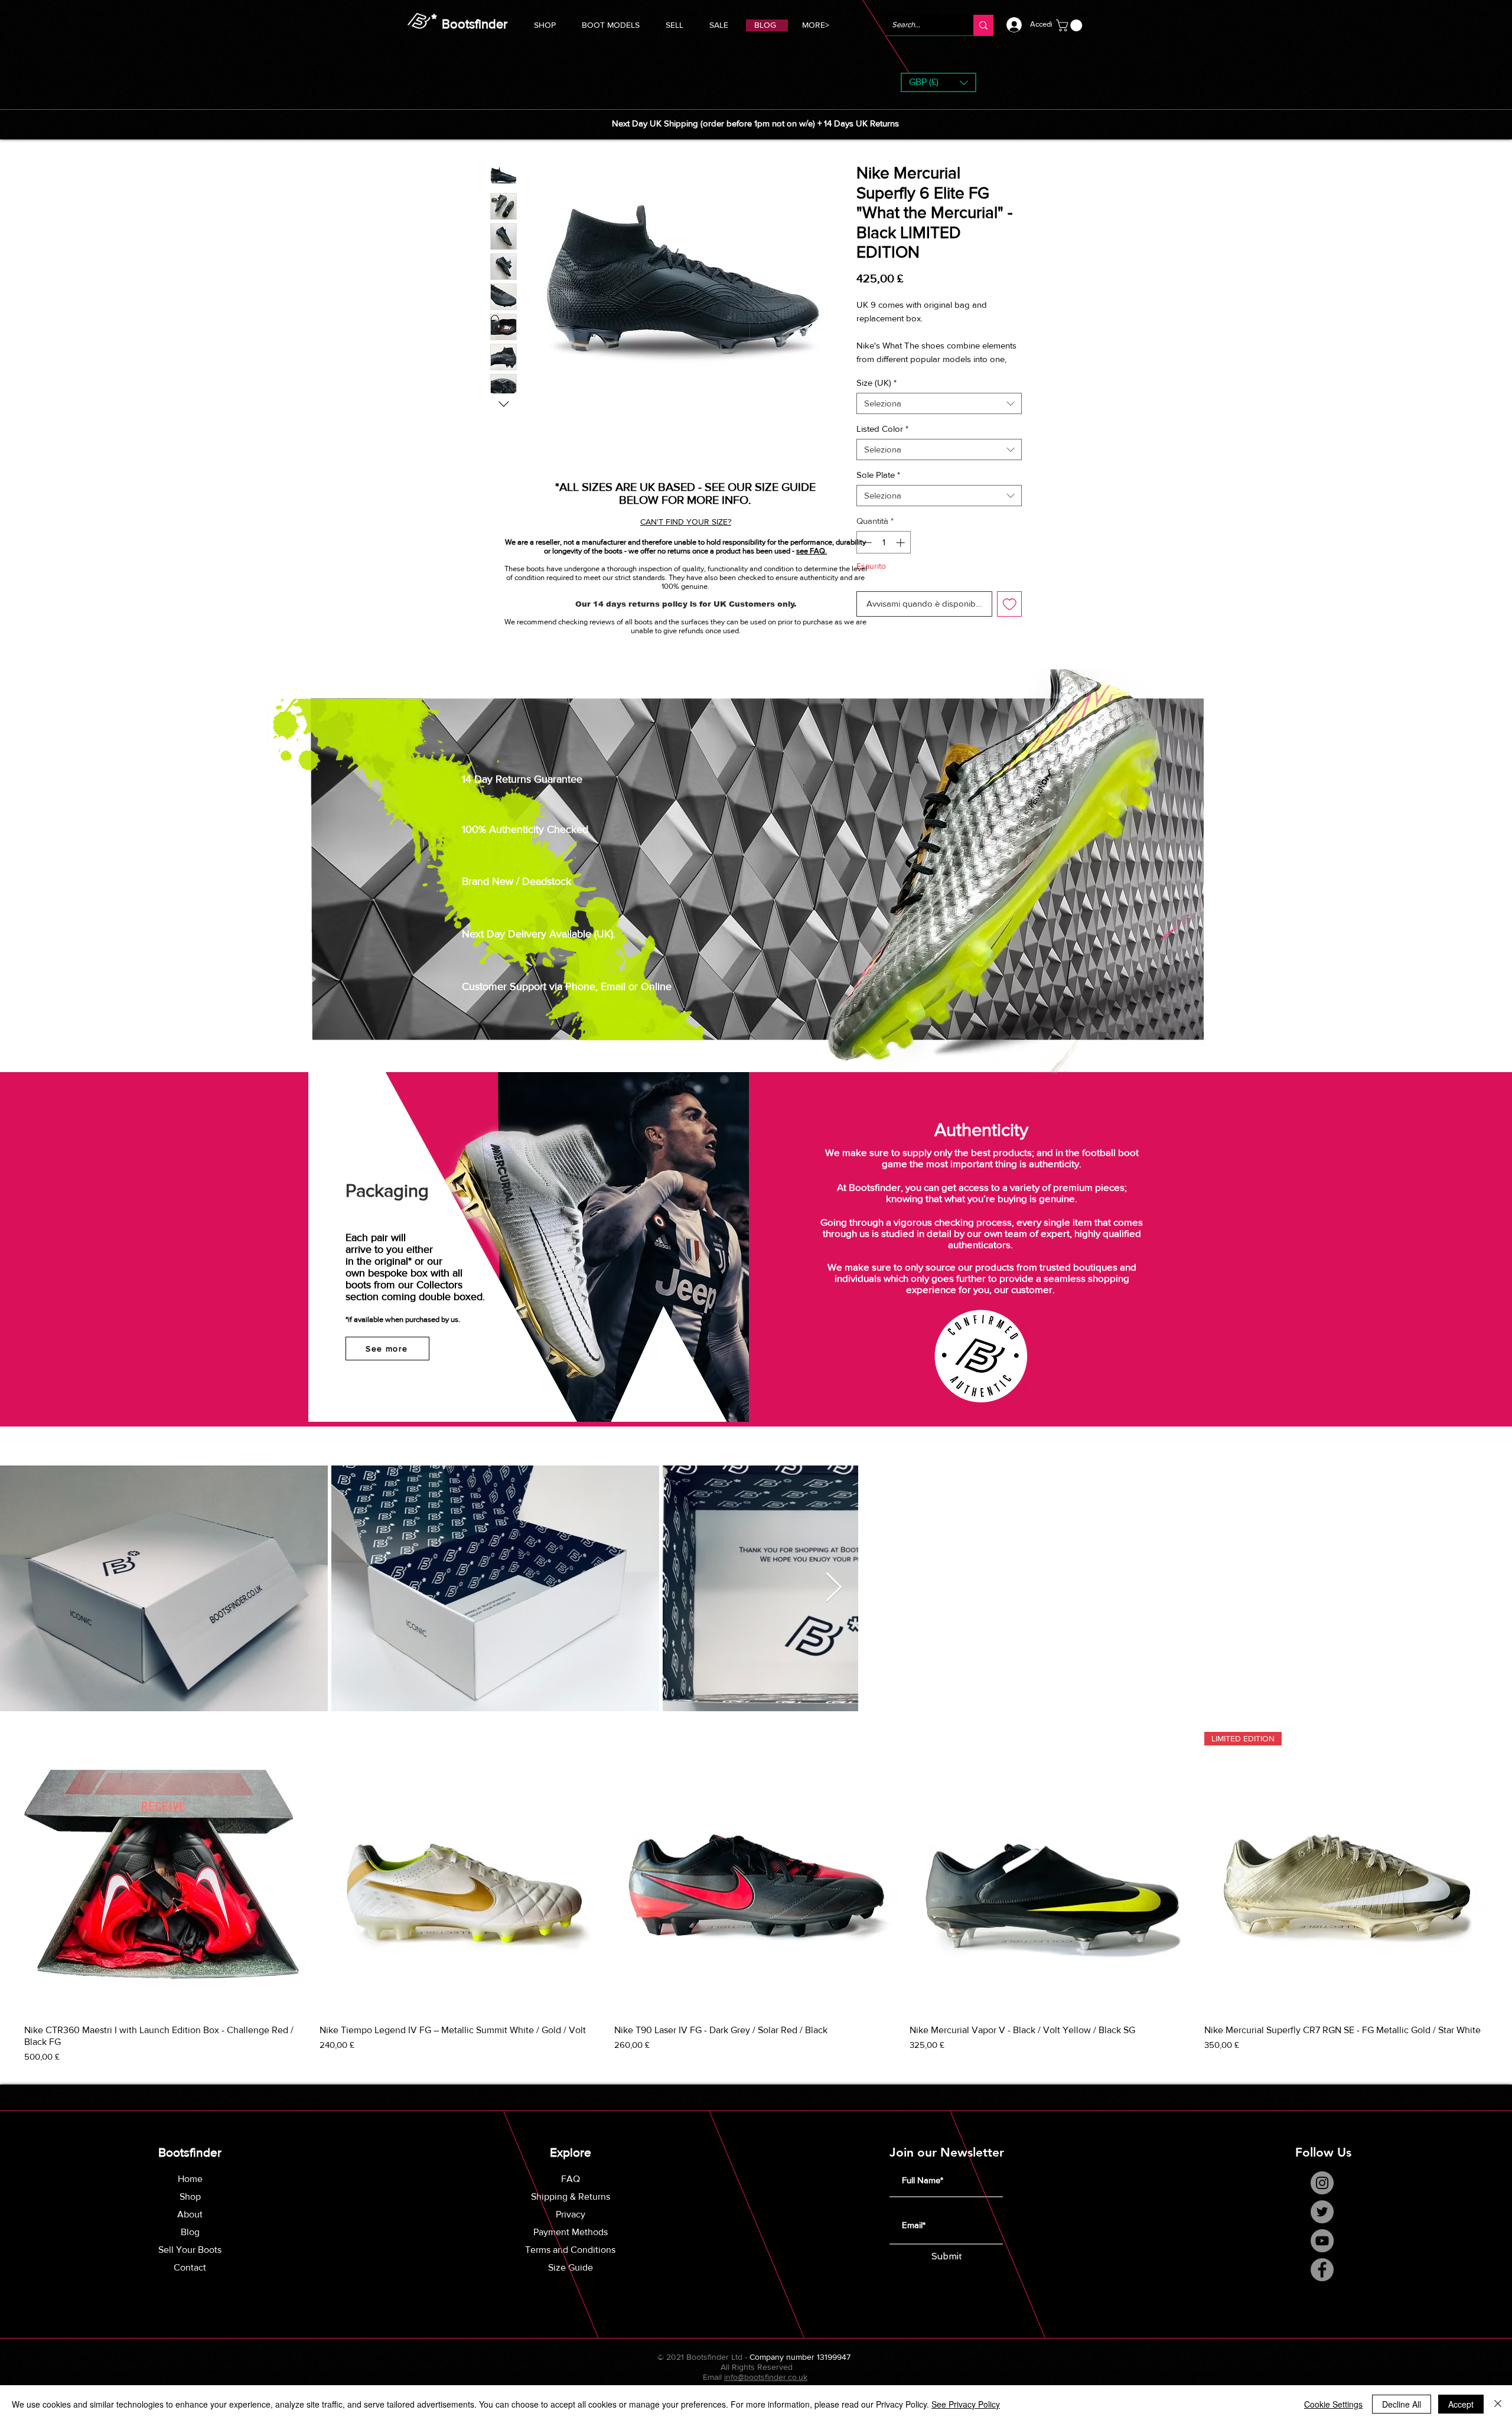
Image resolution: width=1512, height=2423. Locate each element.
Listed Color (882, 429)
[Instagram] (1322, 2183)
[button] (611, 23)
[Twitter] (1322, 2212)
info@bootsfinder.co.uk (766, 2377)
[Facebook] (1322, 2270)
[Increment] (902, 543)
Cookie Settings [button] (1333, 2404)
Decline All (1402, 2404)
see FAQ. (812, 551)
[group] (756, 1898)
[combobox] (939, 403)
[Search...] (983, 25)
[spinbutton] (884, 543)
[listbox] (939, 82)
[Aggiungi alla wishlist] (1010, 604)
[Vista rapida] (166, 1874)
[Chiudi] (1498, 2404)
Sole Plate (878, 475)
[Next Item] (833, 1588)
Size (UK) (876, 382)
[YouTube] (1322, 2241)
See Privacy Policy (966, 2404)
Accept (1461, 2404)
